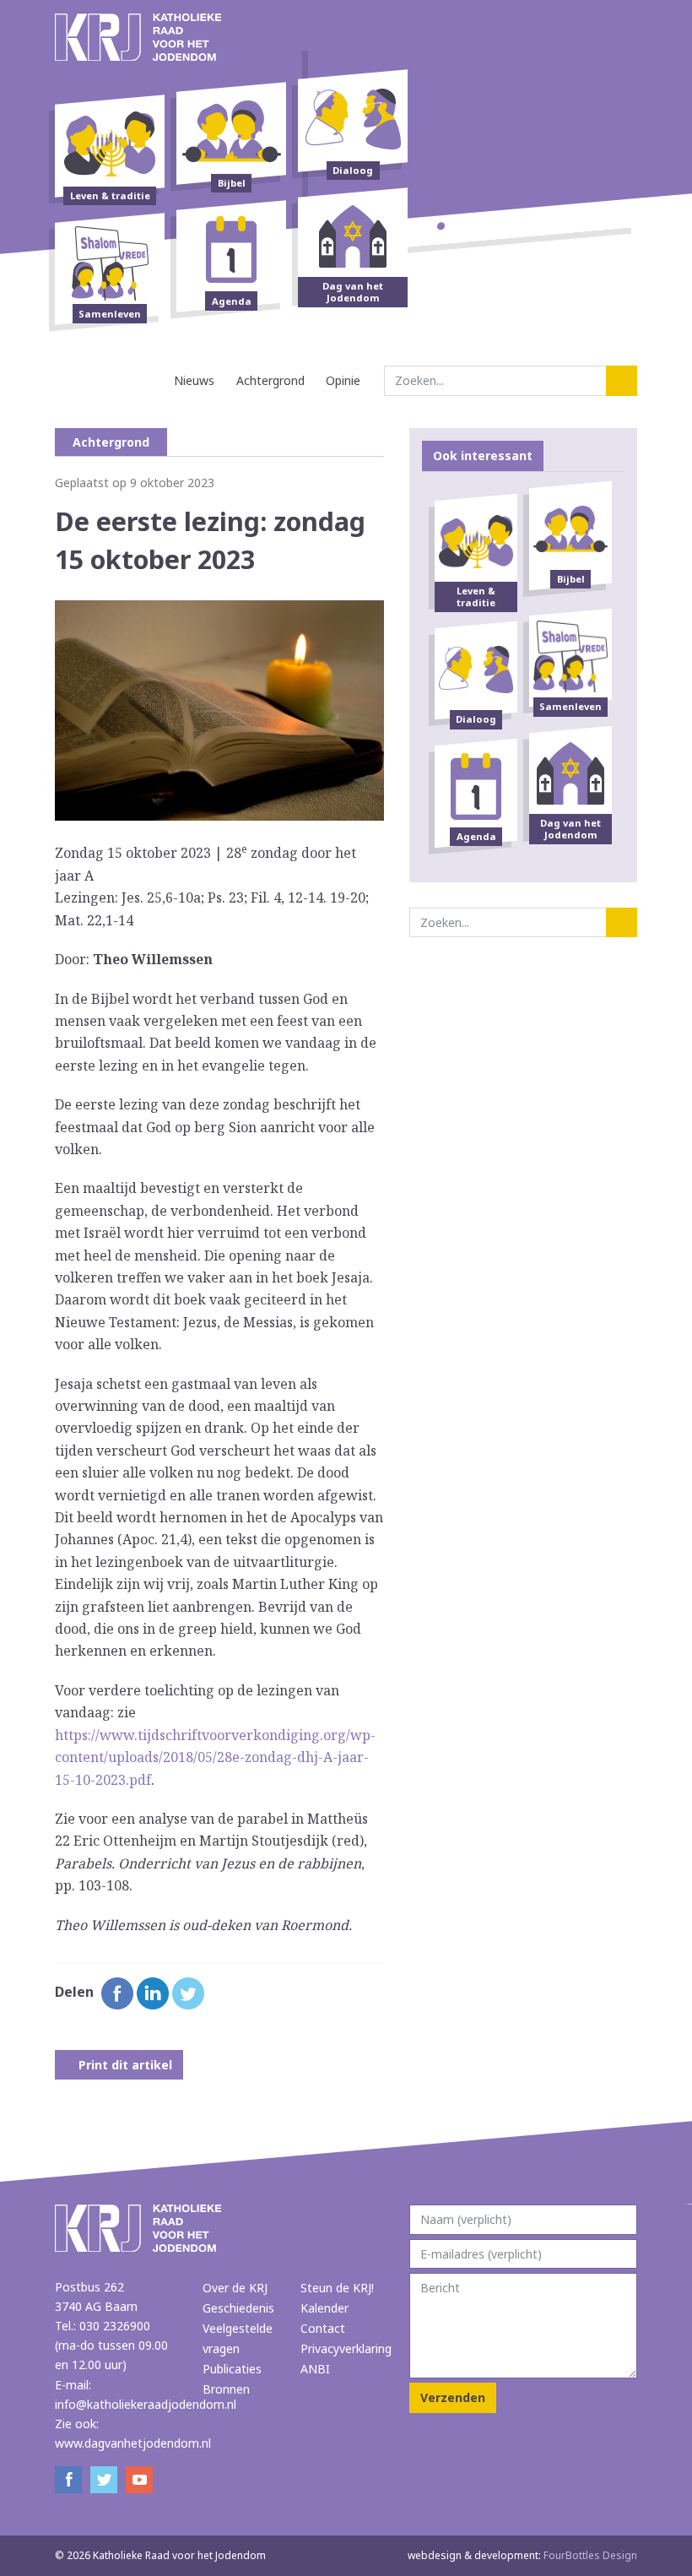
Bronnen (226, 2389)
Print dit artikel (124, 2065)
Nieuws (194, 380)
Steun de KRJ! (337, 2288)
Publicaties (232, 2369)
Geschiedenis (238, 2308)
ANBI (315, 2369)
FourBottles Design (522, 2555)
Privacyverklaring (346, 2348)
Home (148, 380)
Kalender (324, 2308)
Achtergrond (270, 380)
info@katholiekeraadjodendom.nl (146, 2404)
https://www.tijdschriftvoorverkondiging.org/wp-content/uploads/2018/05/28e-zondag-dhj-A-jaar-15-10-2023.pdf (215, 1757)
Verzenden (453, 2397)
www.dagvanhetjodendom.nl (133, 2443)
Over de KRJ (235, 2288)
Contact (323, 2328)
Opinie (343, 380)
